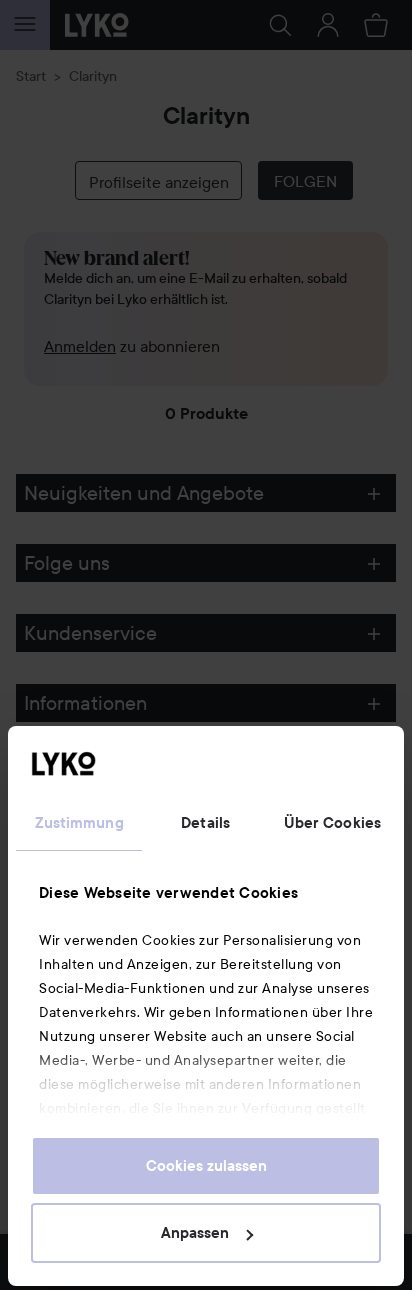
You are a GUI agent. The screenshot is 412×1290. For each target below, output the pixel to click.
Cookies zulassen (206, 1166)
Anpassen (195, 1233)
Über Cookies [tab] (332, 823)
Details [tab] (205, 823)
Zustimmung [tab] (79, 823)
